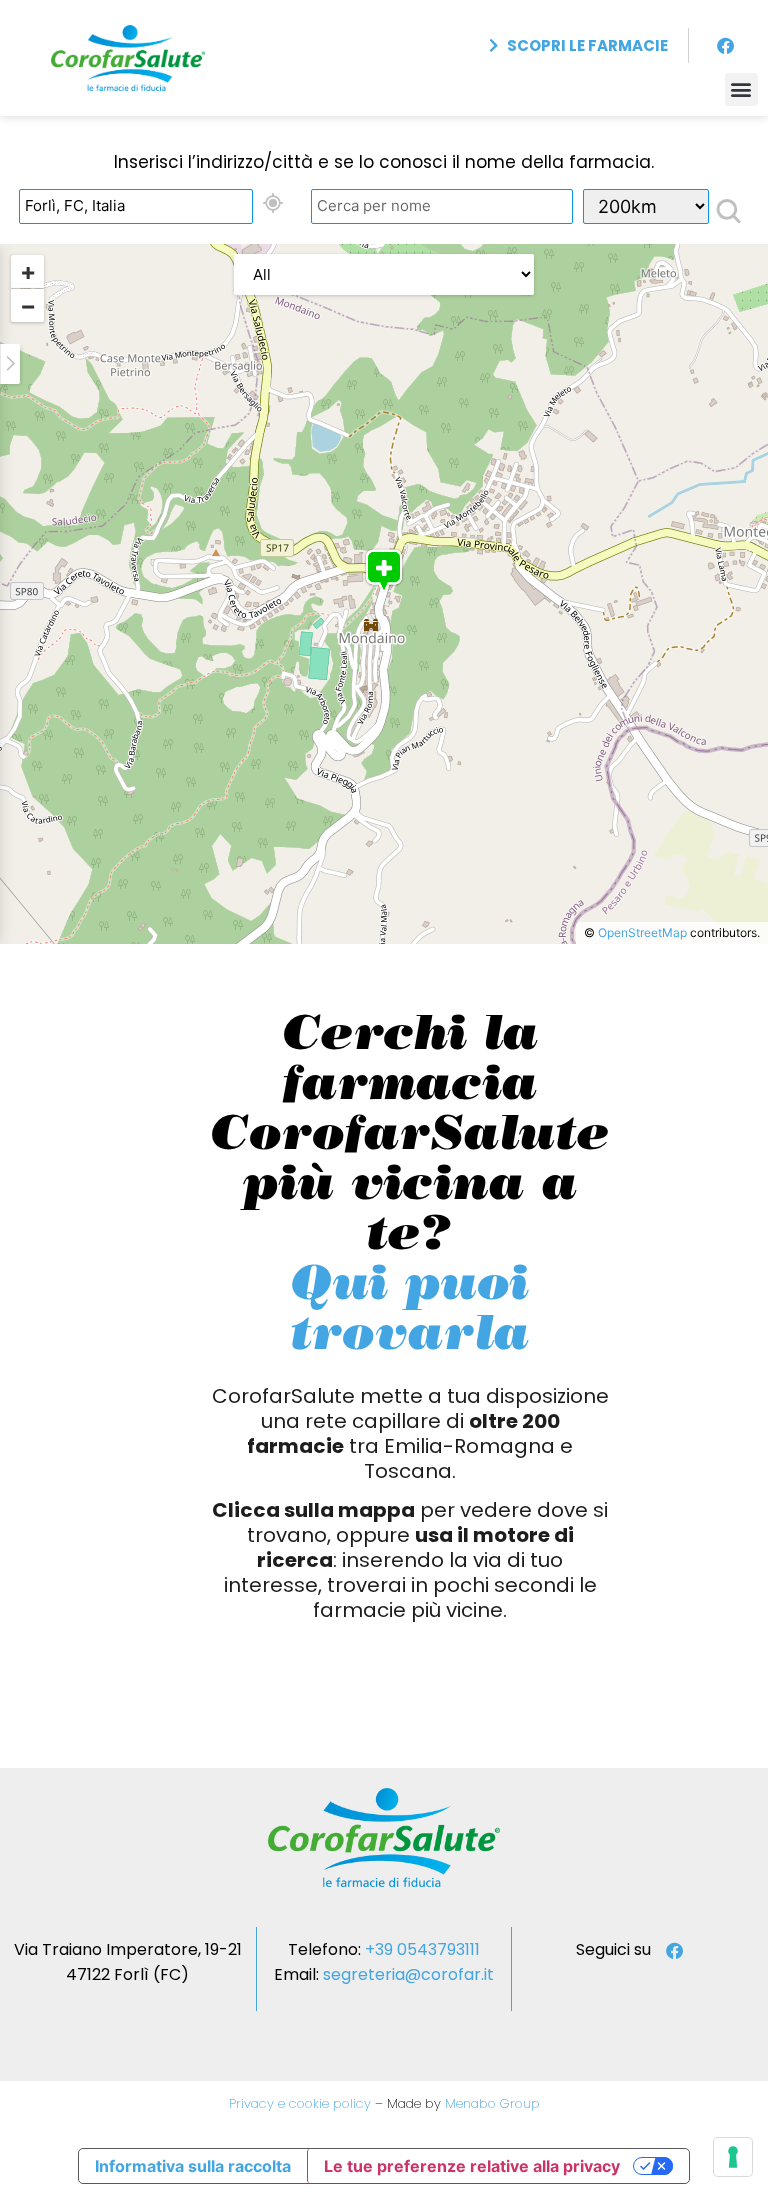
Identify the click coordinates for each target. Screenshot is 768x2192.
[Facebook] (726, 46)
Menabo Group (490, 2103)
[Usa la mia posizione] (273, 204)
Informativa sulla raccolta (193, 2166)
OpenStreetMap (642, 932)
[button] (741, 89)
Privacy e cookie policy (300, 2103)
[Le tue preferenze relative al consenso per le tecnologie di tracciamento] (733, 2157)
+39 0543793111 (422, 1949)
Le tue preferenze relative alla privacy (472, 2166)
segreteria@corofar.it (408, 1974)
